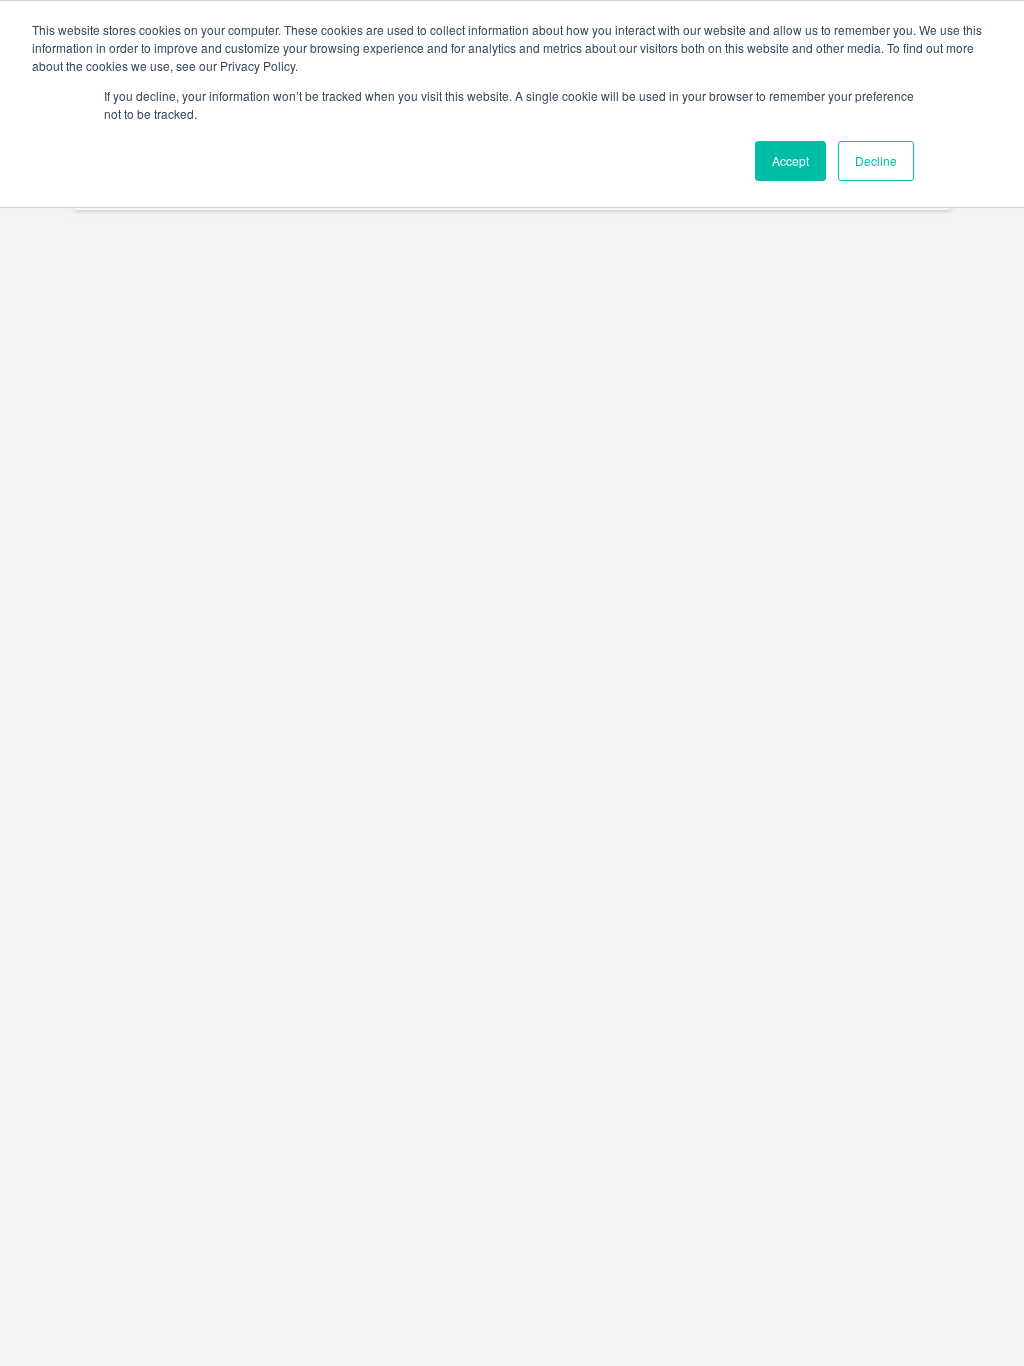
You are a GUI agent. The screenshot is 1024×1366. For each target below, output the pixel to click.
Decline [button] (876, 160)
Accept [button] (790, 160)
